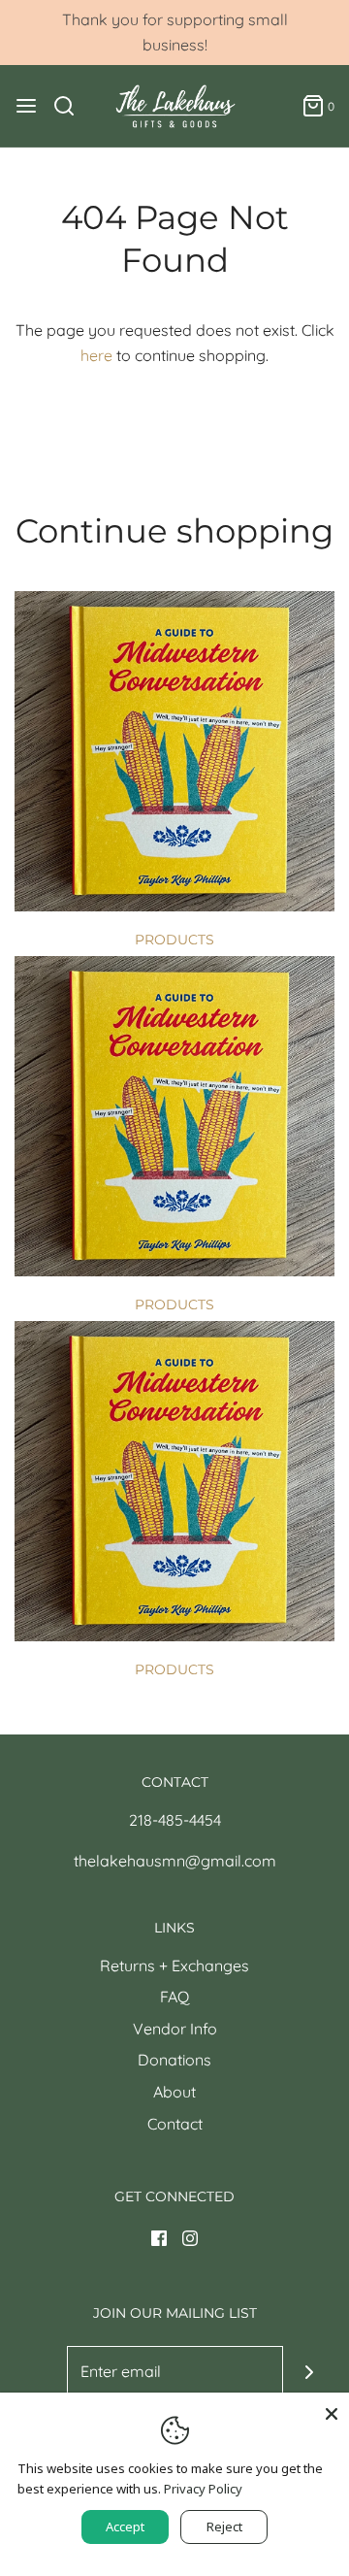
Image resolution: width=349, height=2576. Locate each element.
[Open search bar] (71, 106)
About (174, 2092)
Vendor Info (175, 2029)
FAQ (174, 1997)
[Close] (332, 2410)
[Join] (310, 2373)
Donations (174, 2060)
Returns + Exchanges (174, 1965)
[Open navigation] (26, 106)
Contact (175, 2124)
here (96, 355)
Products (174, 940)
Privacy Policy (203, 2489)
